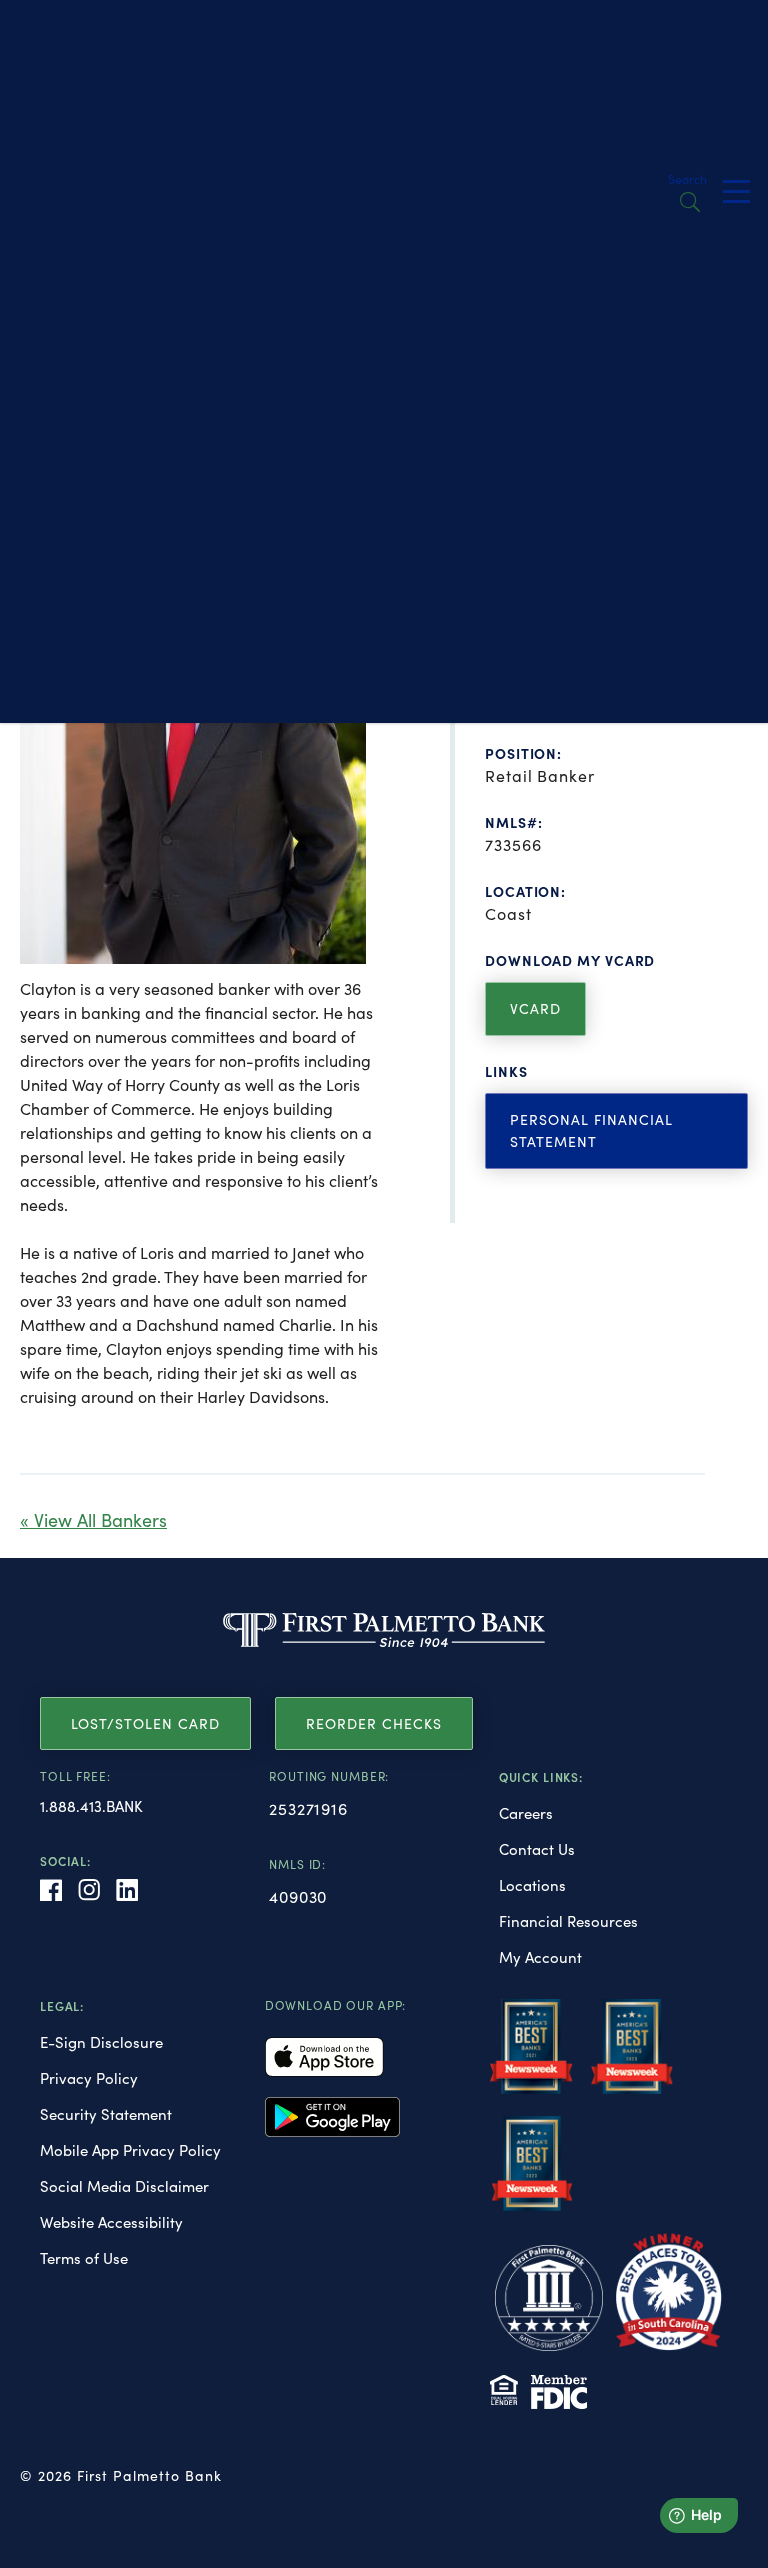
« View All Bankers (93, 1520)
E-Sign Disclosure (101, 2042)
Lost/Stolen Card (145, 1723)
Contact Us (537, 1849)
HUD (504, 2390)
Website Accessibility (111, 2222)
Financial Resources (568, 1921)
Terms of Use (84, 2258)
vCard (535, 1008)
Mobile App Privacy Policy (130, 2150)
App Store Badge (324, 2057)
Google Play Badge (332, 2117)
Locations (532, 1885)
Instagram (89, 1890)
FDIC (559, 2392)
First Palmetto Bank (384, 1630)
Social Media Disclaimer (124, 2186)
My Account (540, 1957)
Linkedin (127, 1890)
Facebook (51, 1890)
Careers (526, 1813)
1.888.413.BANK (91, 1806)
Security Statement (106, 2114)
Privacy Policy (89, 2078)
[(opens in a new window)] (532, 2054)
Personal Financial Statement (591, 1130)
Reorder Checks (374, 1723)
